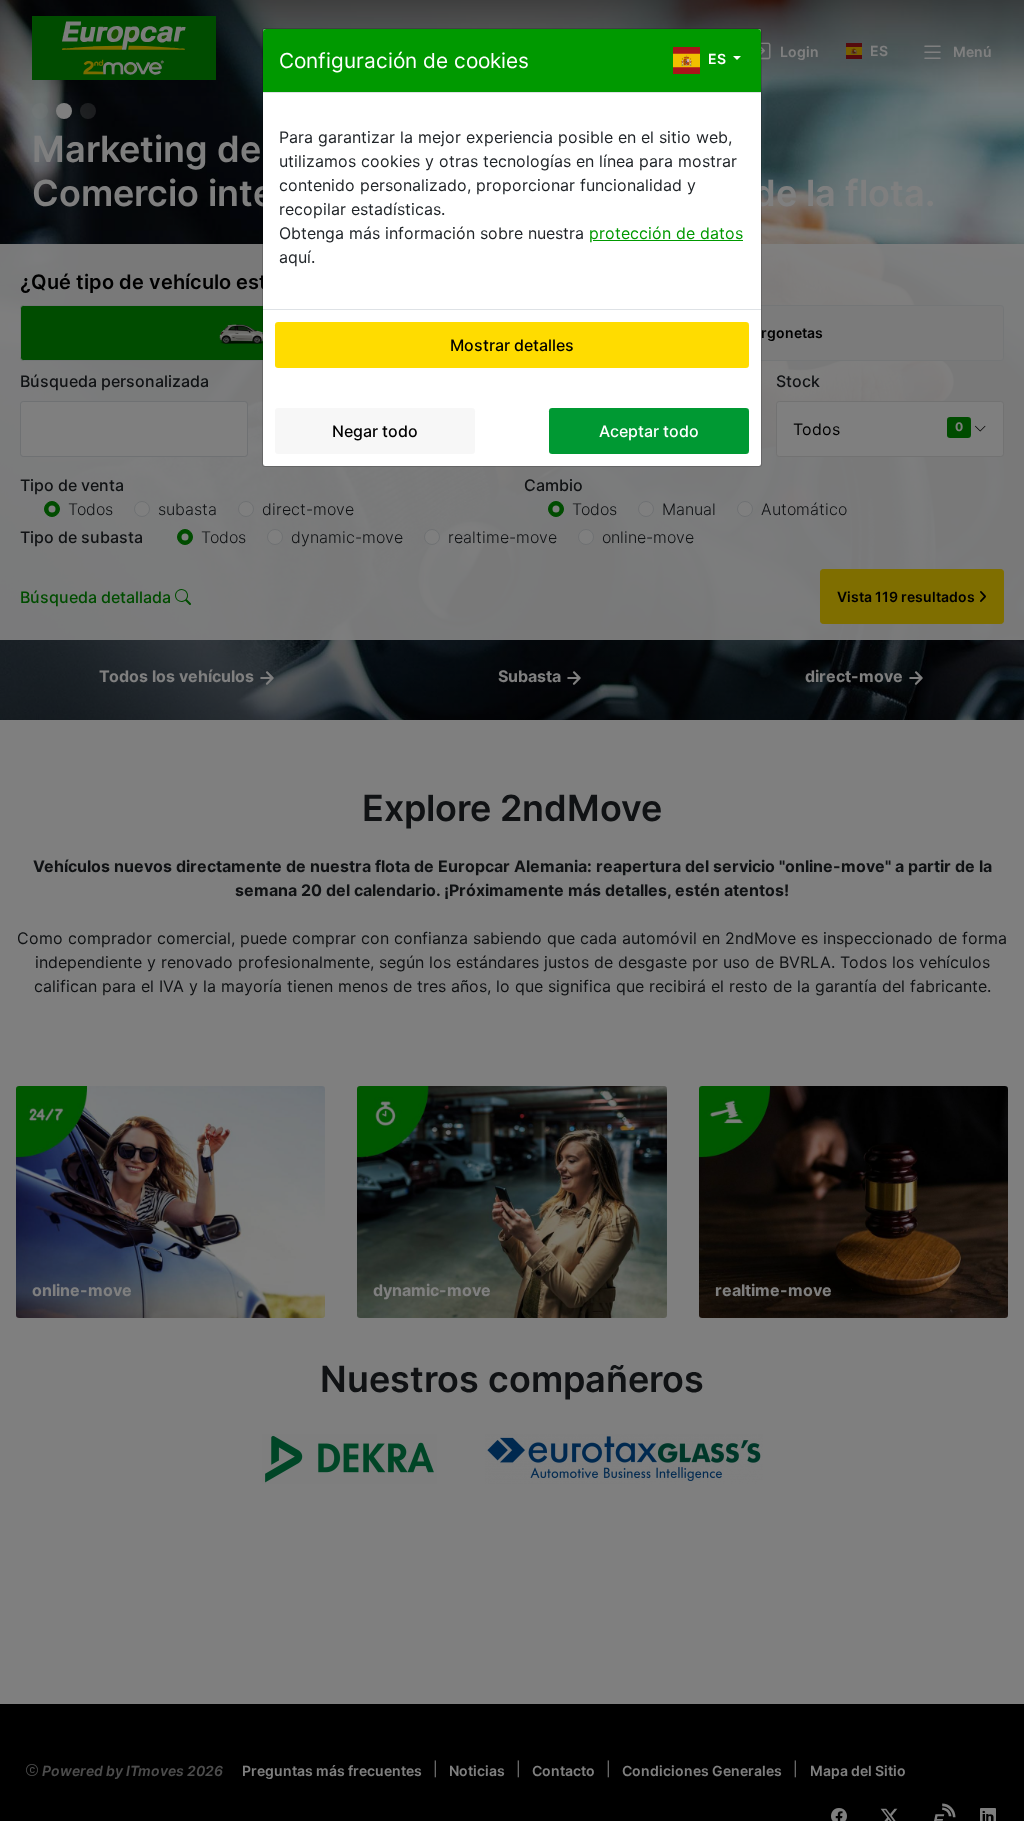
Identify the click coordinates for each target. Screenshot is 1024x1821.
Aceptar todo (649, 431)
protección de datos (666, 233)
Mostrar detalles (512, 345)
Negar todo (375, 431)
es (717, 58)
